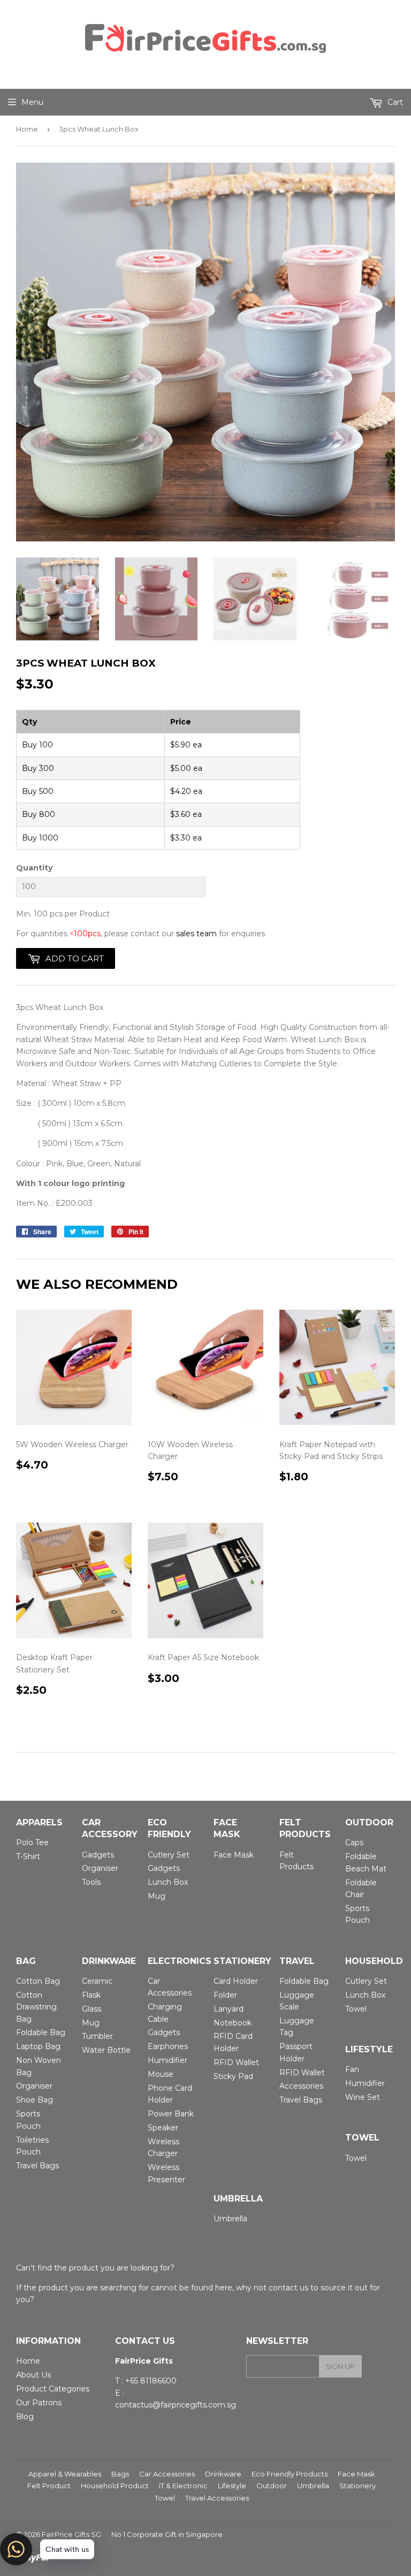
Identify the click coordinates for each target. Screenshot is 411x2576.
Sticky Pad (233, 2076)
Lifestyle (232, 2486)
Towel (356, 2009)
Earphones (168, 2046)
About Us (33, 2375)
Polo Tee (32, 1843)
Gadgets (98, 1855)
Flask (91, 1995)
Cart (394, 102)
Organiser (100, 1868)
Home (27, 129)
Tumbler (97, 2036)
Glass (92, 2009)
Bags (120, 2474)
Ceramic (97, 1981)
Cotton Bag (38, 1981)
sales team (196, 934)
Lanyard (229, 2009)
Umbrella (230, 2219)
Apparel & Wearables (65, 2474)
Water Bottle (106, 2050)
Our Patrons (39, 2403)
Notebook (233, 2023)
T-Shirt (28, 1856)
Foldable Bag (41, 2032)
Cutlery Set (169, 1855)
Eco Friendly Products (290, 2474)
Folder (225, 1995)
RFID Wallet (236, 2062)
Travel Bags (37, 2166)
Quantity (34, 868)
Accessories (301, 2086)
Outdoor (272, 2486)
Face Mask (234, 1855)
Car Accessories (167, 2474)
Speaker (163, 2128)
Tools (91, 1882)
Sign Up (340, 2366)
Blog (25, 2417)
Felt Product (49, 2486)
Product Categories (53, 2389)
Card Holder (236, 1981)
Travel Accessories (217, 2498)
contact (283, 2288)
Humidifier (168, 2060)
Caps (354, 1843)
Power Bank (171, 2114)
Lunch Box (168, 1882)
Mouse (161, 2074)
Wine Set (363, 2097)
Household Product (115, 2486)
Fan (352, 2069)
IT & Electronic (183, 2486)
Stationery (357, 2486)
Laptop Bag (38, 2046)
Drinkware (223, 2474)
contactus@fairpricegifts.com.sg (176, 2405)
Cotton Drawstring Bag (36, 2007)
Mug (157, 1896)
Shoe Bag (35, 2100)
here (224, 2288)
